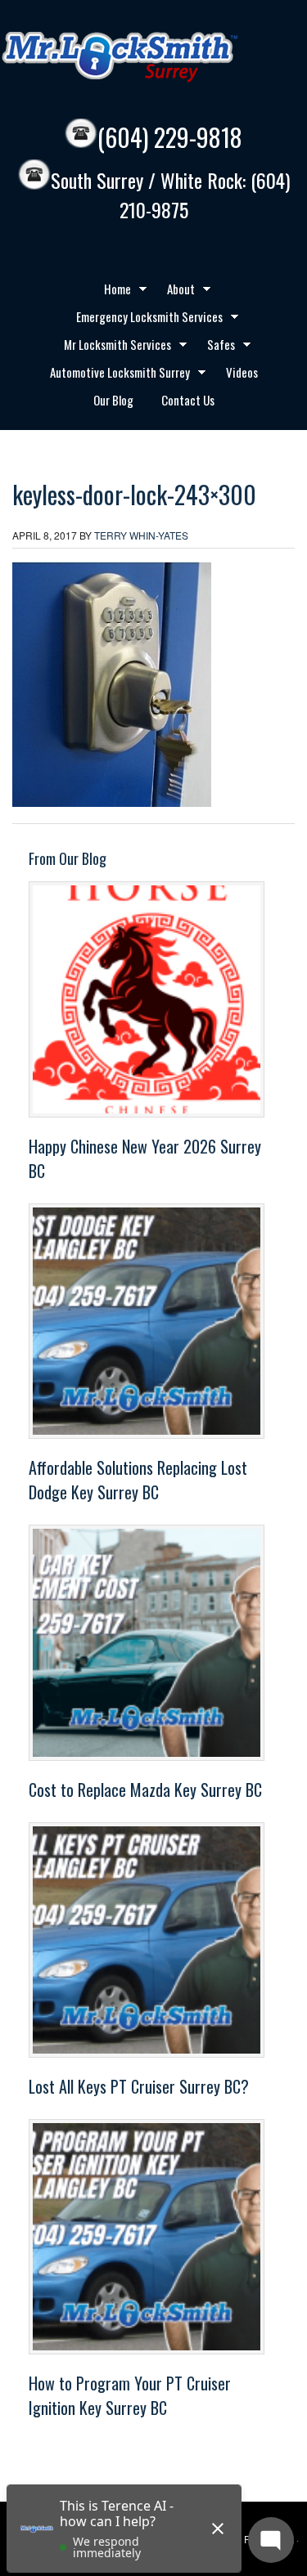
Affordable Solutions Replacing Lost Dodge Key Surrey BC (138, 1480)
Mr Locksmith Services (111, 347)
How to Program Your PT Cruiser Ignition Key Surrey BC (130, 2395)
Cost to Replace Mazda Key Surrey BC (145, 1790)
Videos (242, 372)
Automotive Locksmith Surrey (114, 374)
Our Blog (113, 400)
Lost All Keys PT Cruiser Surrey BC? (139, 2086)
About (175, 291)
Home (111, 291)
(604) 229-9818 (170, 137)
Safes (215, 347)
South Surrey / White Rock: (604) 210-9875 (170, 195)
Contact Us (188, 400)
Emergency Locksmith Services (143, 319)
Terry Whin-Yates (141, 535)
